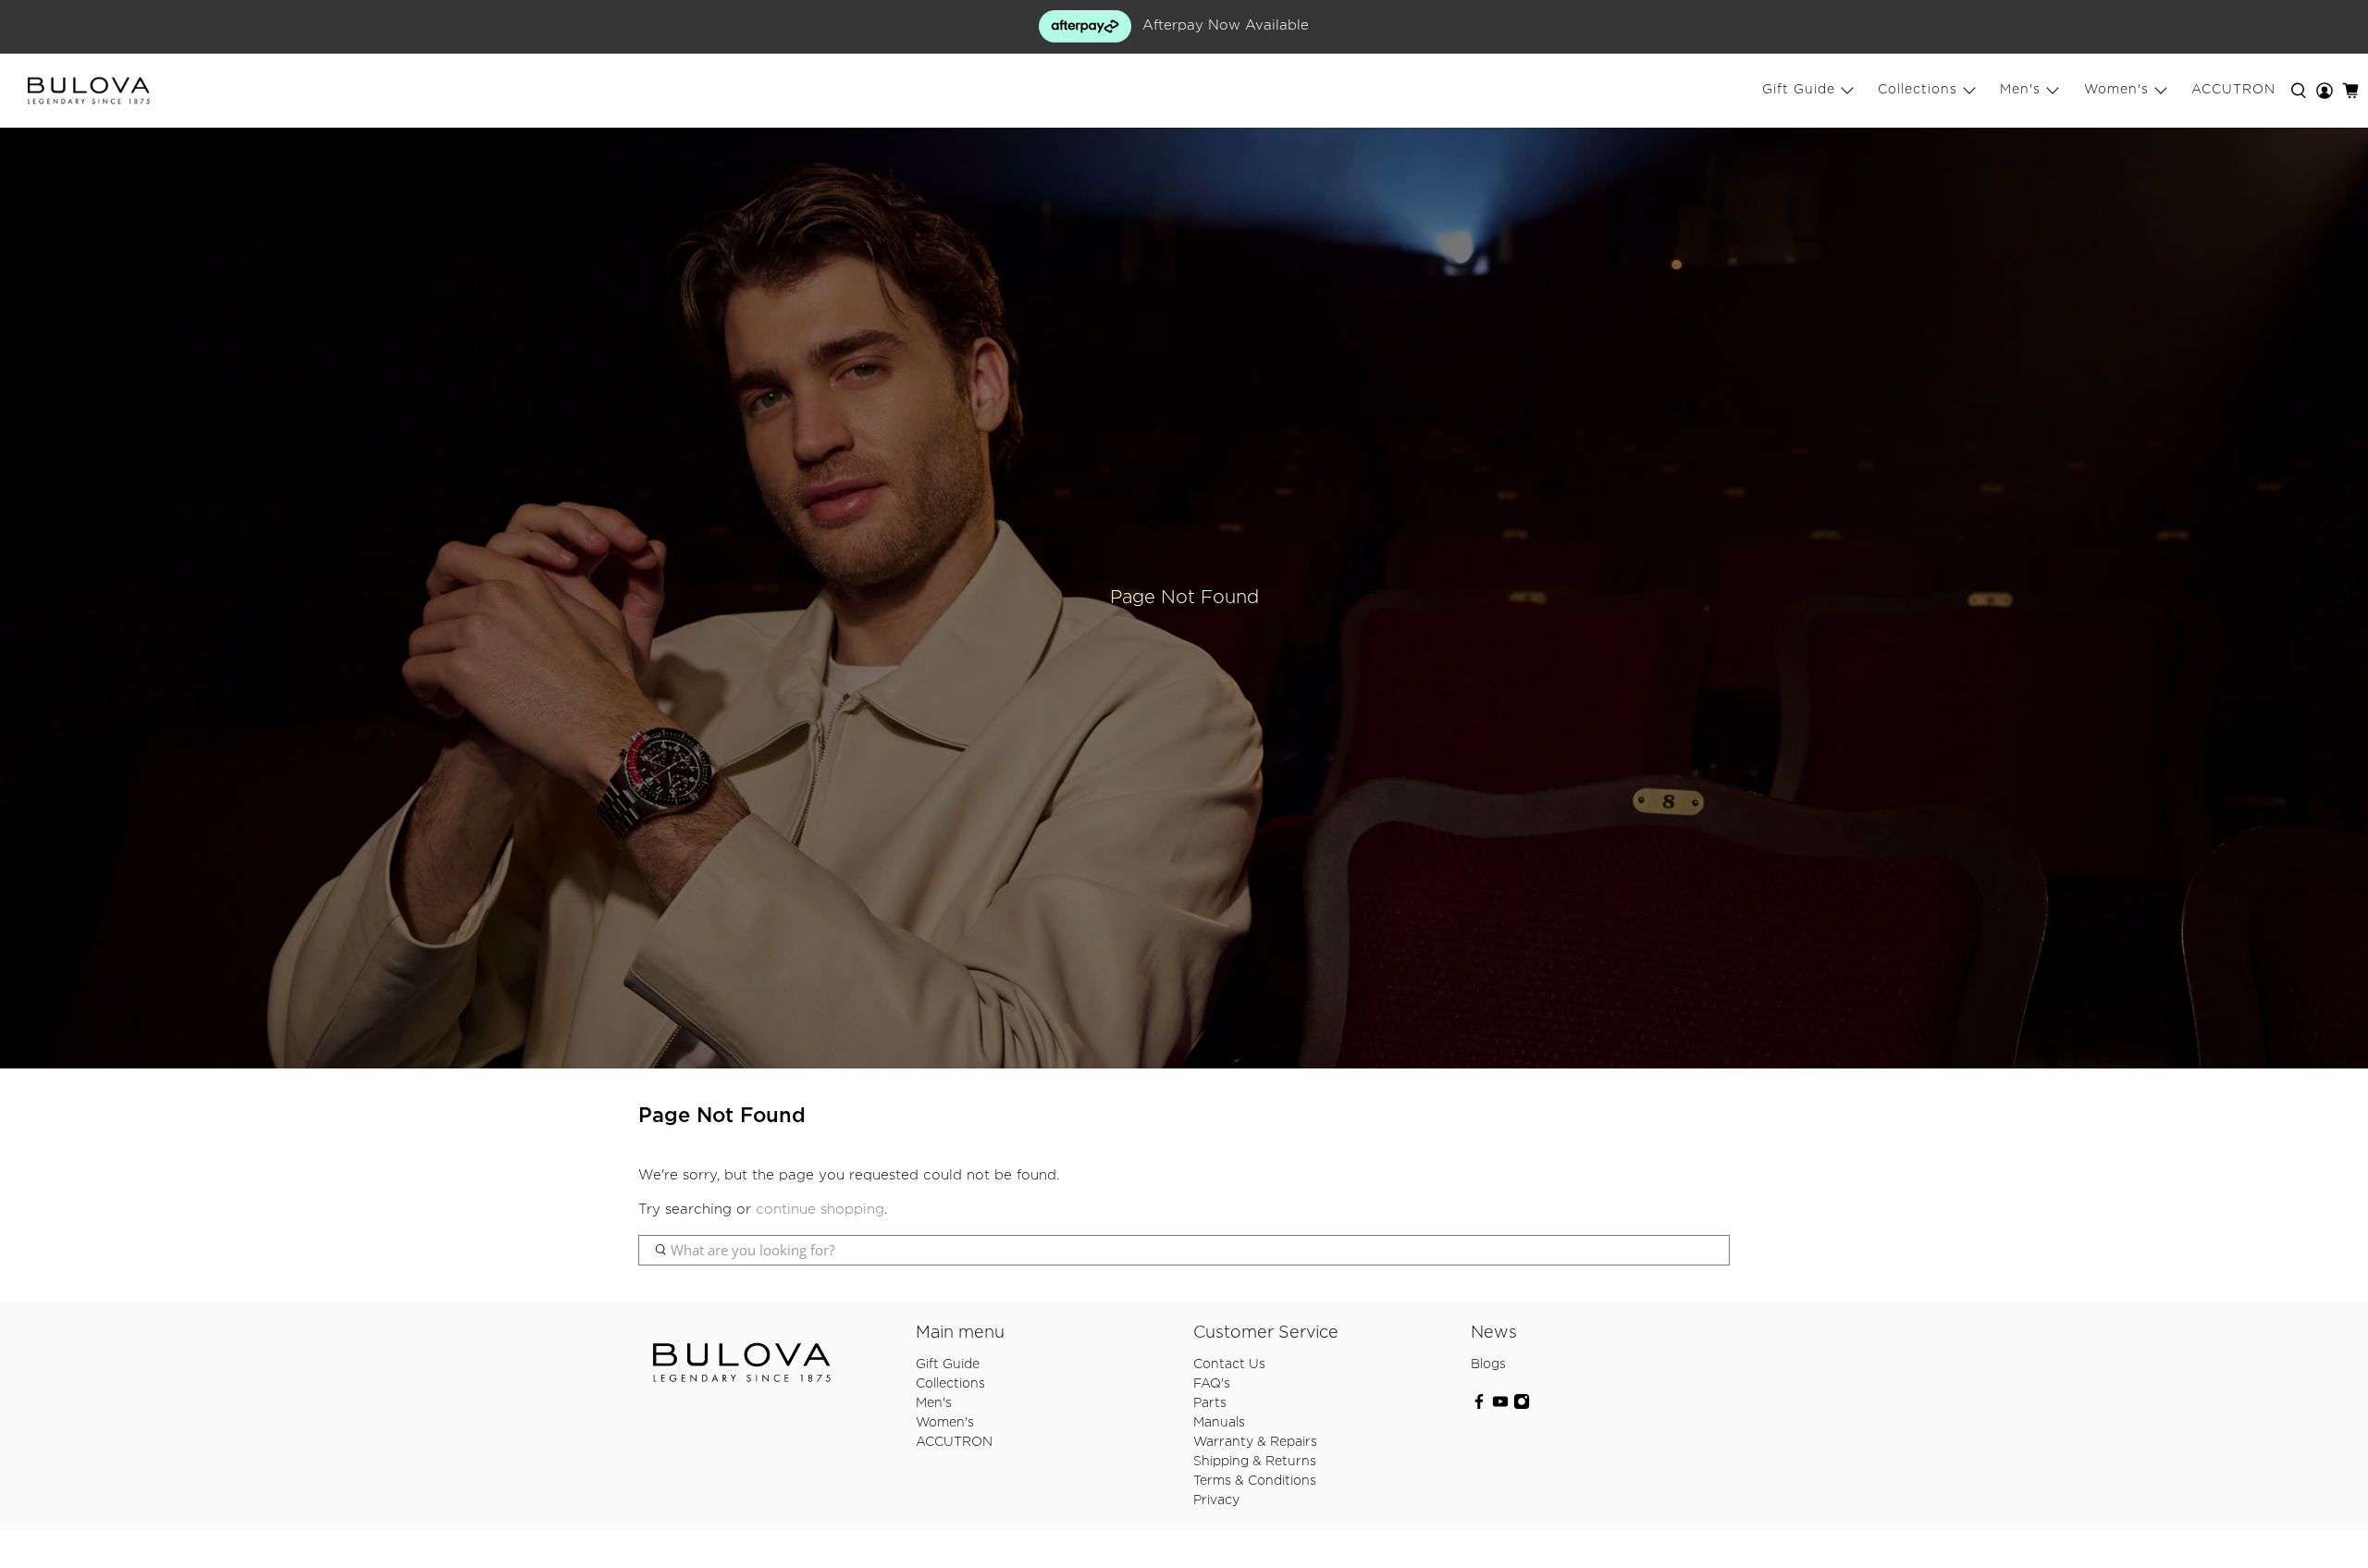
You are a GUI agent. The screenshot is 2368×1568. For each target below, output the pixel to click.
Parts (1210, 1403)
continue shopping (820, 1210)
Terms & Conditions (1255, 1481)
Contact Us (1229, 1364)
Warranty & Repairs (1255, 1442)
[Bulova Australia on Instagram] (1522, 1406)
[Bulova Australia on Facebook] (1479, 1406)
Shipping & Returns (1255, 1462)
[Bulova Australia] (89, 91)
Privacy (1216, 1500)
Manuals (1219, 1423)
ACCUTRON (2233, 90)
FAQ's (1212, 1384)
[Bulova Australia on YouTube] (1500, 1406)
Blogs (1488, 1364)
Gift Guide (1799, 90)
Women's (2116, 90)
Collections (1918, 90)
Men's (2020, 90)
